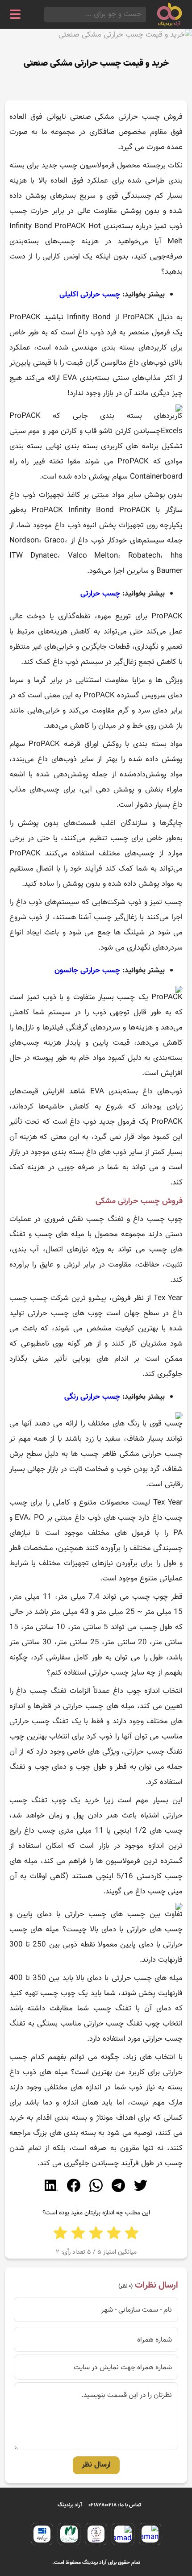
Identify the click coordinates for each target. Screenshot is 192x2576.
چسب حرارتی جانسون (87, 971)
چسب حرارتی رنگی (92, 1397)
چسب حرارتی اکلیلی (90, 295)
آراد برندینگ (70, 2505)
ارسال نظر (96, 2465)
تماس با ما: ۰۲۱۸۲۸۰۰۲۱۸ (115, 2505)
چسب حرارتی (100, 594)
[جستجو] (47, 15)
